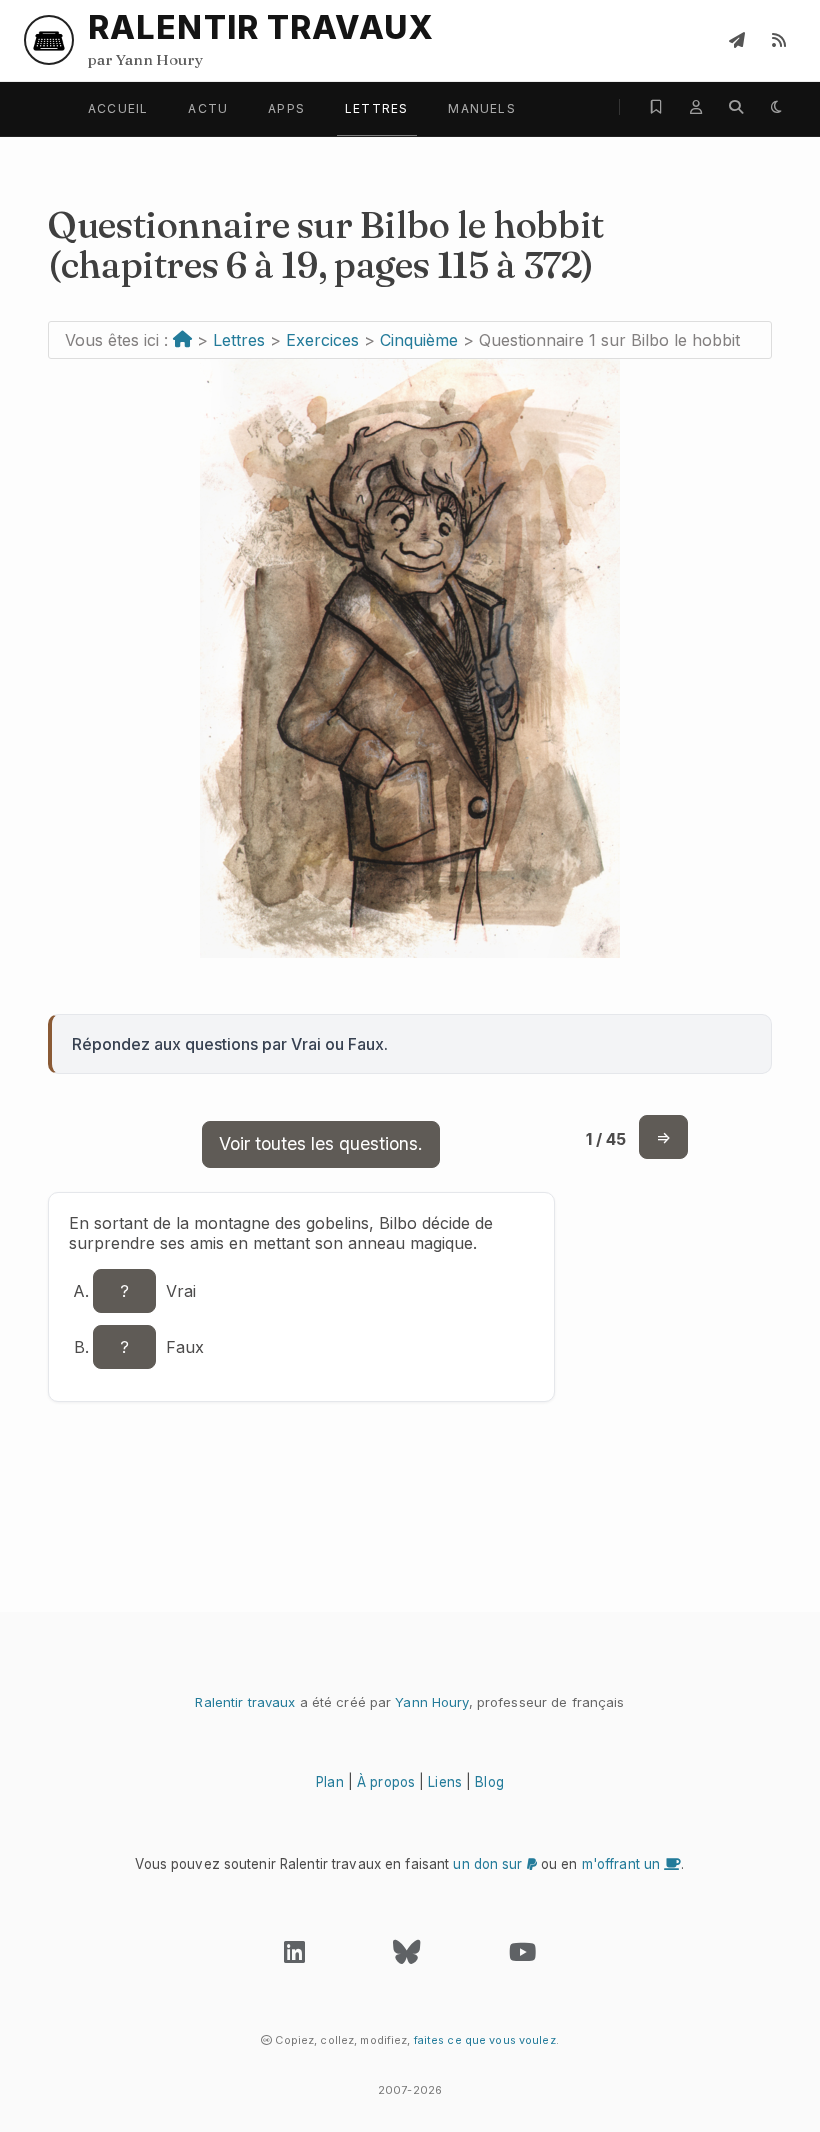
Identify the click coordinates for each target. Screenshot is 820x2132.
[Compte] (696, 107)
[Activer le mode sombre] (776, 107)
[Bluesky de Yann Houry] (406, 1956)
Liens (445, 1782)
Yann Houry (431, 1702)
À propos (386, 1782)
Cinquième (419, 340)
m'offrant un (623, 1864)
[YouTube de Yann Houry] (522, 1956)
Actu (208, 108)
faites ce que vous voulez (485, 2040)
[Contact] (737, 40)
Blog (489, 1782)
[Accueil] (182, 340)
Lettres (376, 108)
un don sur (489, 1864)
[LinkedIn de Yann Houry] (294, 1956)
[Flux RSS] (779, 40)
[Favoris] (656, 107)
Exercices (322, 340)
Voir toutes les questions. (321, 1143)
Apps (286, 108)
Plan (330, 1782)
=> (663, 1137)
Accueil (118, 108)
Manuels (481, 108)
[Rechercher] (736, 107)
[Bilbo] (410, 952)
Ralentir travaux (245, 1702)
